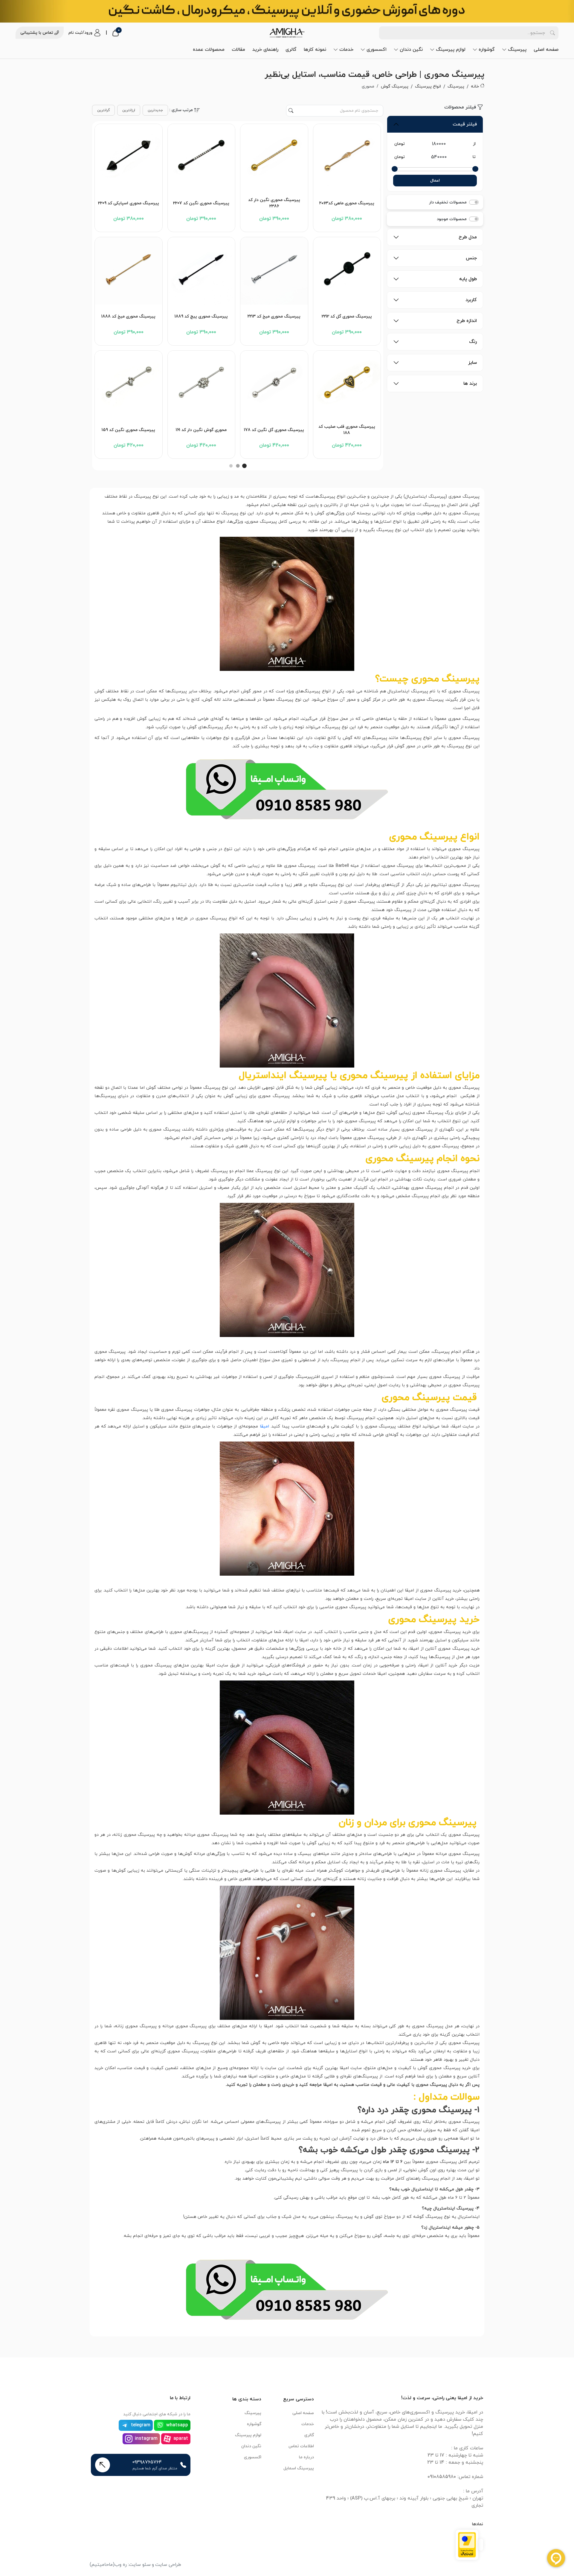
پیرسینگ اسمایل (299, 2468)
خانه (475, 86)
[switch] (474, 202)
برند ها (470, 384)
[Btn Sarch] (552, 33)
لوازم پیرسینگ (451, 50)
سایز (473, 363)
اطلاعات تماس (301, 2446)
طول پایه (468, 279)
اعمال (435, 181)
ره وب (121, 2565)
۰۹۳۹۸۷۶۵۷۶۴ (147, 2462)
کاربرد (471, 300)
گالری (291, 50)
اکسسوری (377, 50)
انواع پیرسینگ (428, 86)
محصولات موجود (452, 219)
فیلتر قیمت (465, 124)
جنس (471, 258)
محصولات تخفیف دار (448, 202)
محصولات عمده (209, 50)
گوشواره (487, 50)
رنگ (473, 342)
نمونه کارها (315, 50)
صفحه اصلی (546, 50)
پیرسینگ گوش (395, 86)
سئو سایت (140, 2565)
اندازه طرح (467, 321)
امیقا (264, 1426)
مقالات (238, 50)
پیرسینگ (517, 50)
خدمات (346, 50)
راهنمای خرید (265, 50)
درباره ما (306, 2457)
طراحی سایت (168, 2565)
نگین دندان (411, 50)
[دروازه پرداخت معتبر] (467, 2544)
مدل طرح (468, 237)
